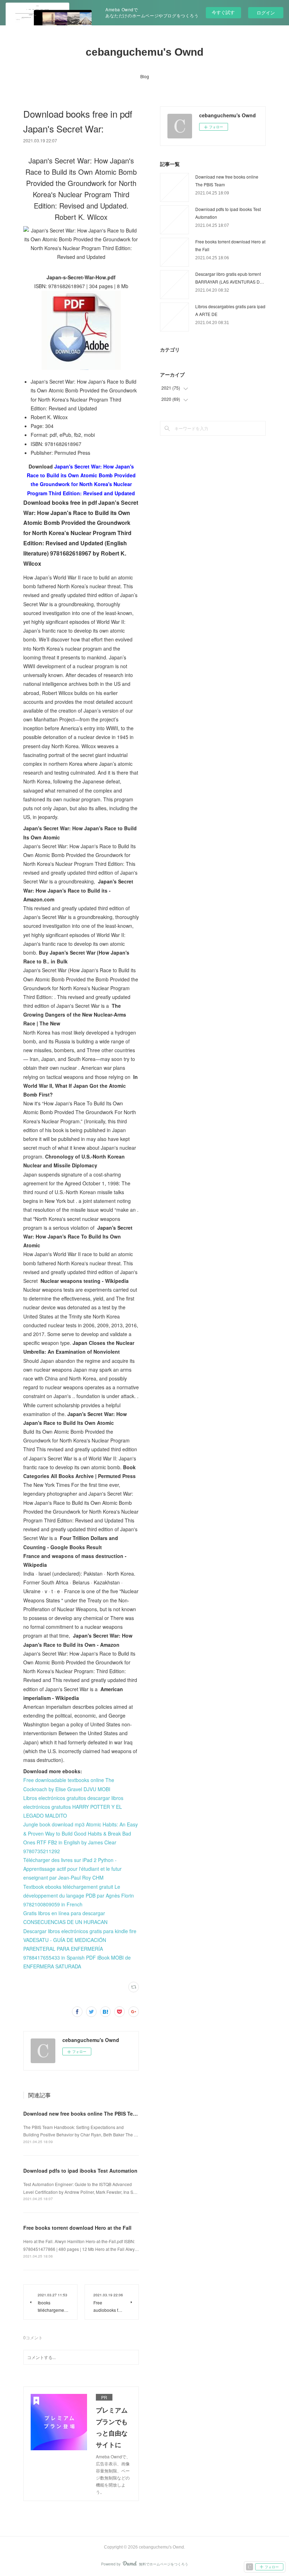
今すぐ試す (223, 12)
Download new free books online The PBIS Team (82, 2113)
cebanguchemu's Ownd (144, 52)
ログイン (266, 13)
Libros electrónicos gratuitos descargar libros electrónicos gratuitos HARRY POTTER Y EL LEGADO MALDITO (73, 1807)
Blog (145, 76)
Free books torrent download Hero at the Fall (77, 2228)
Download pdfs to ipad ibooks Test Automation (80, 2171)
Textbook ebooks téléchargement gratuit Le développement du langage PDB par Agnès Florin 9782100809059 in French (79, 1895)
